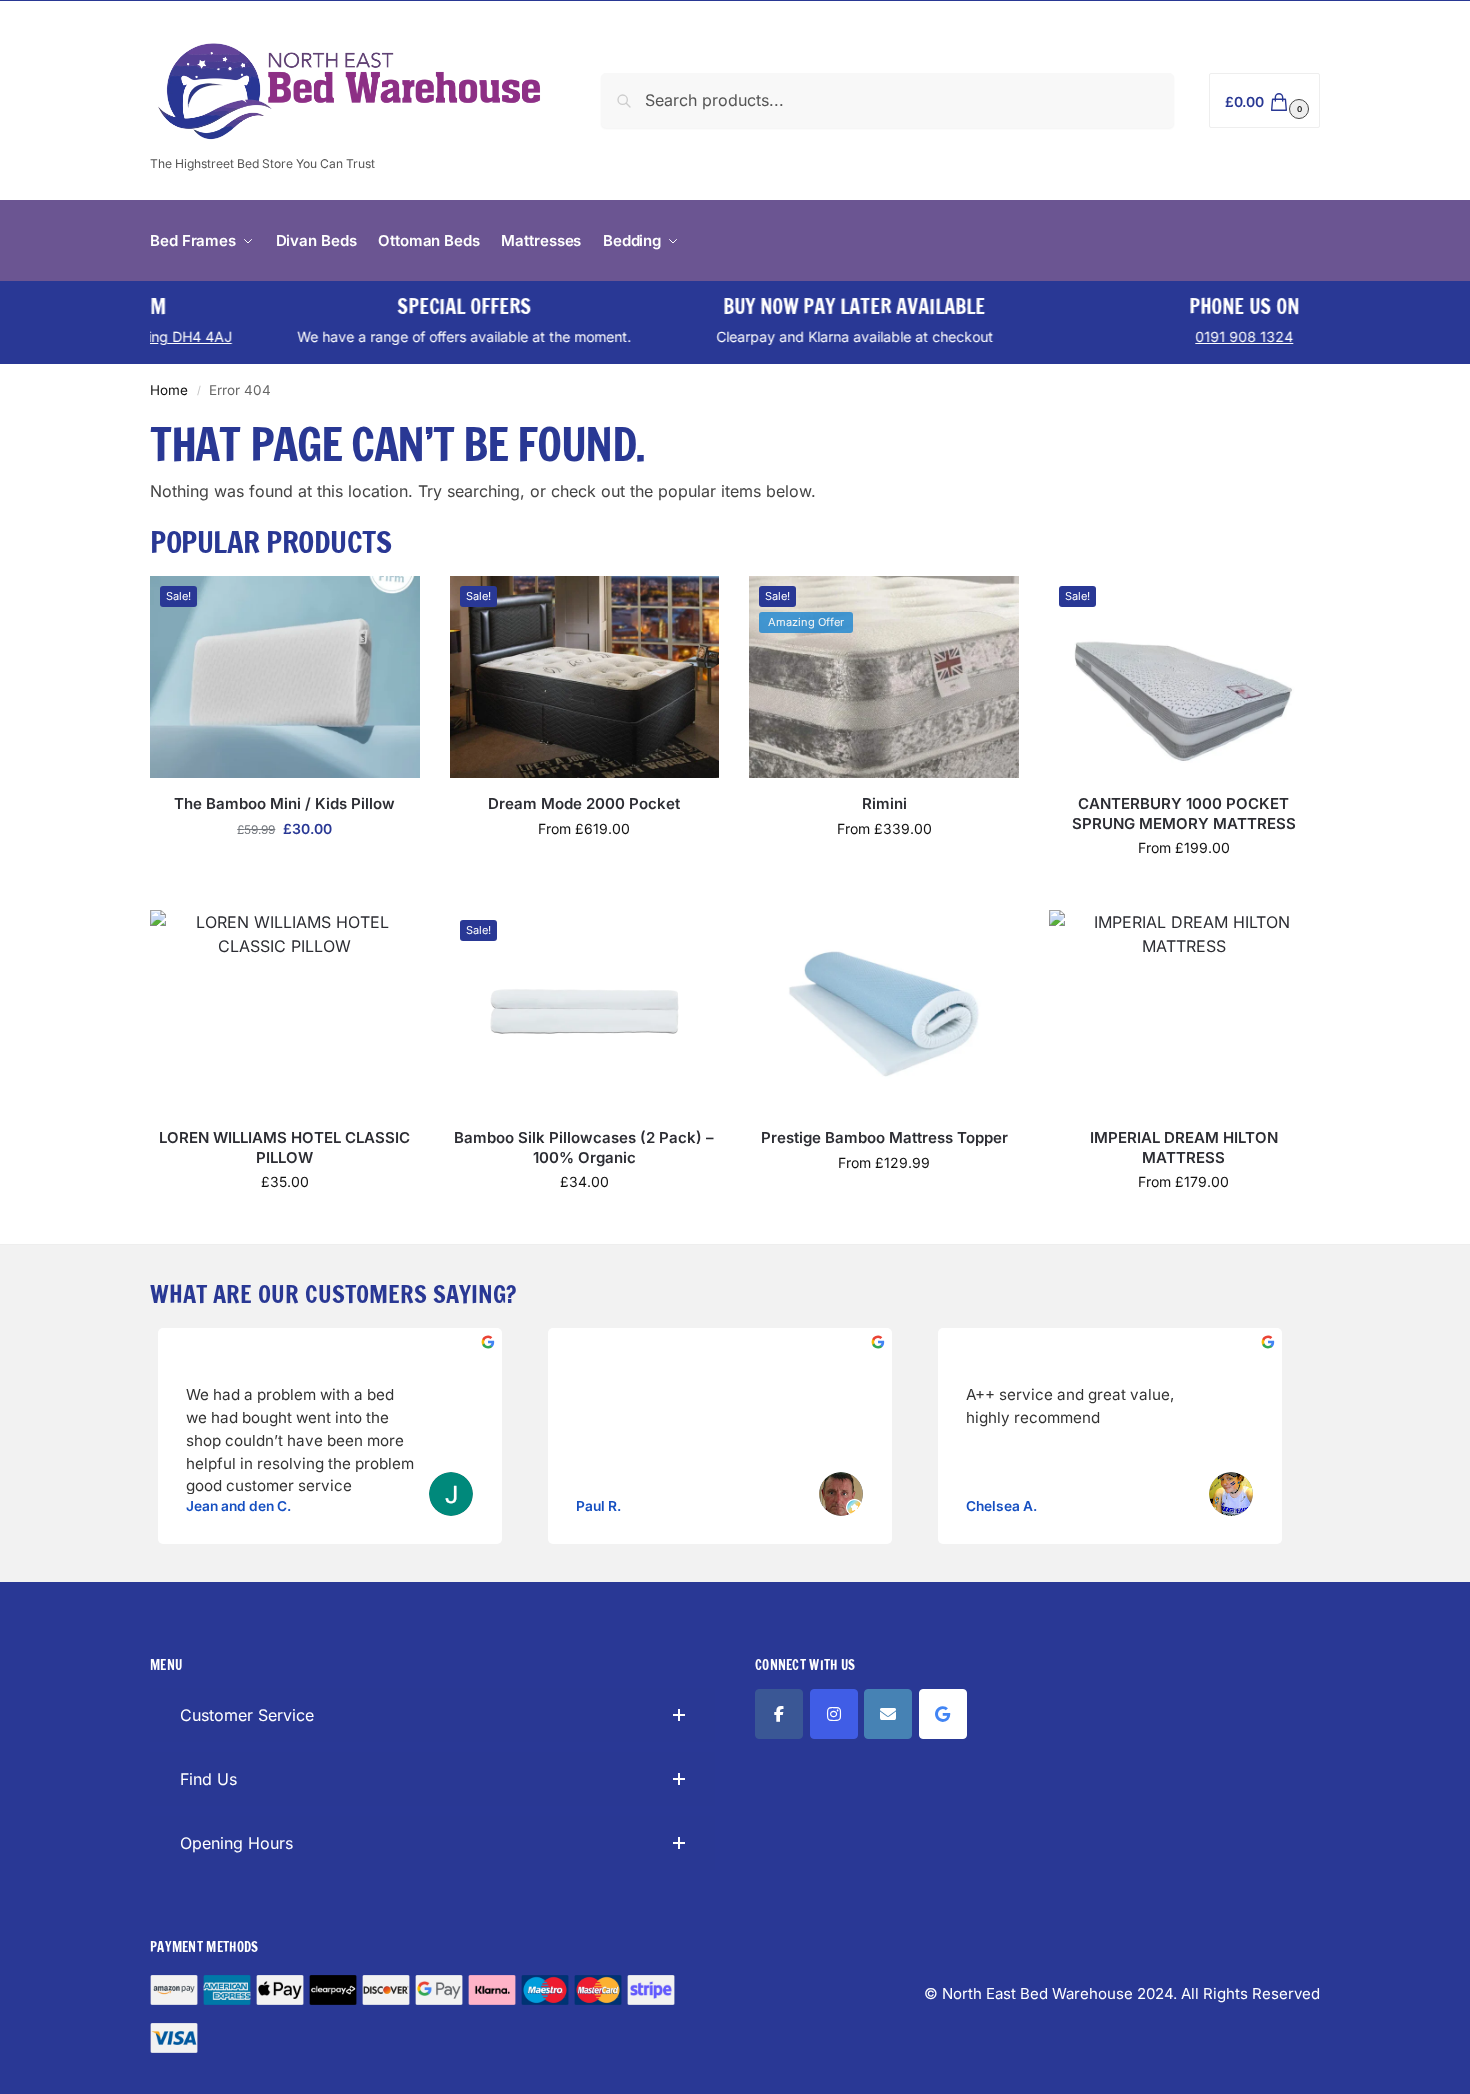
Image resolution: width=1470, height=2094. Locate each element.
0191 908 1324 (1148, 336)
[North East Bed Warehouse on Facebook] (779, 1714)
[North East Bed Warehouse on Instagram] (834, 1714)
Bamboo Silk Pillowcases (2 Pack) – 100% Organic (584, 1147)
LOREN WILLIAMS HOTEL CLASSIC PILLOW (284, 1147)
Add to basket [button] (285, 870)
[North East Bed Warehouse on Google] (943, 1714)
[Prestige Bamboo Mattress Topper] (884, 1011)
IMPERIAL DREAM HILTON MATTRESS (1184, 1147)
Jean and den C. (238, 1506)
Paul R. (598, 1506)
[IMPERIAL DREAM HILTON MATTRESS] (1184, 1011)
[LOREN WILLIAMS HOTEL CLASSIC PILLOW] (285, 1011)
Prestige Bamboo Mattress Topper (884, 1137)
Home (169, 390)
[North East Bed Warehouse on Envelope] (888, 1714)
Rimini (884, 803)
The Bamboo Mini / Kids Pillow (284, 803)
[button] (1264, 100)
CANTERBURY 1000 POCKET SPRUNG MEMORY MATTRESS (1184, 813)
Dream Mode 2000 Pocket (584, 803)
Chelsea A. (1001, 1506)
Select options (584, 870)
